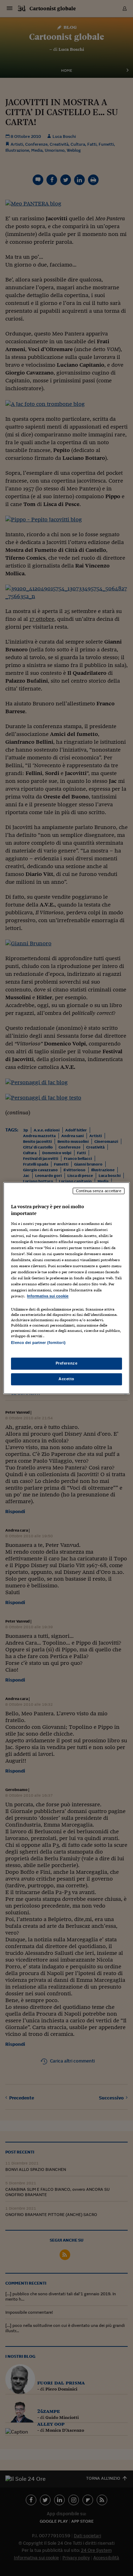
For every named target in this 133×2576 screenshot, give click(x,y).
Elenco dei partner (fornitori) (38, 1343)
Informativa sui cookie (48, 1296)
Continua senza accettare (99, 1191)
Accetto (66, 1379)
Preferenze (67, 1363)
